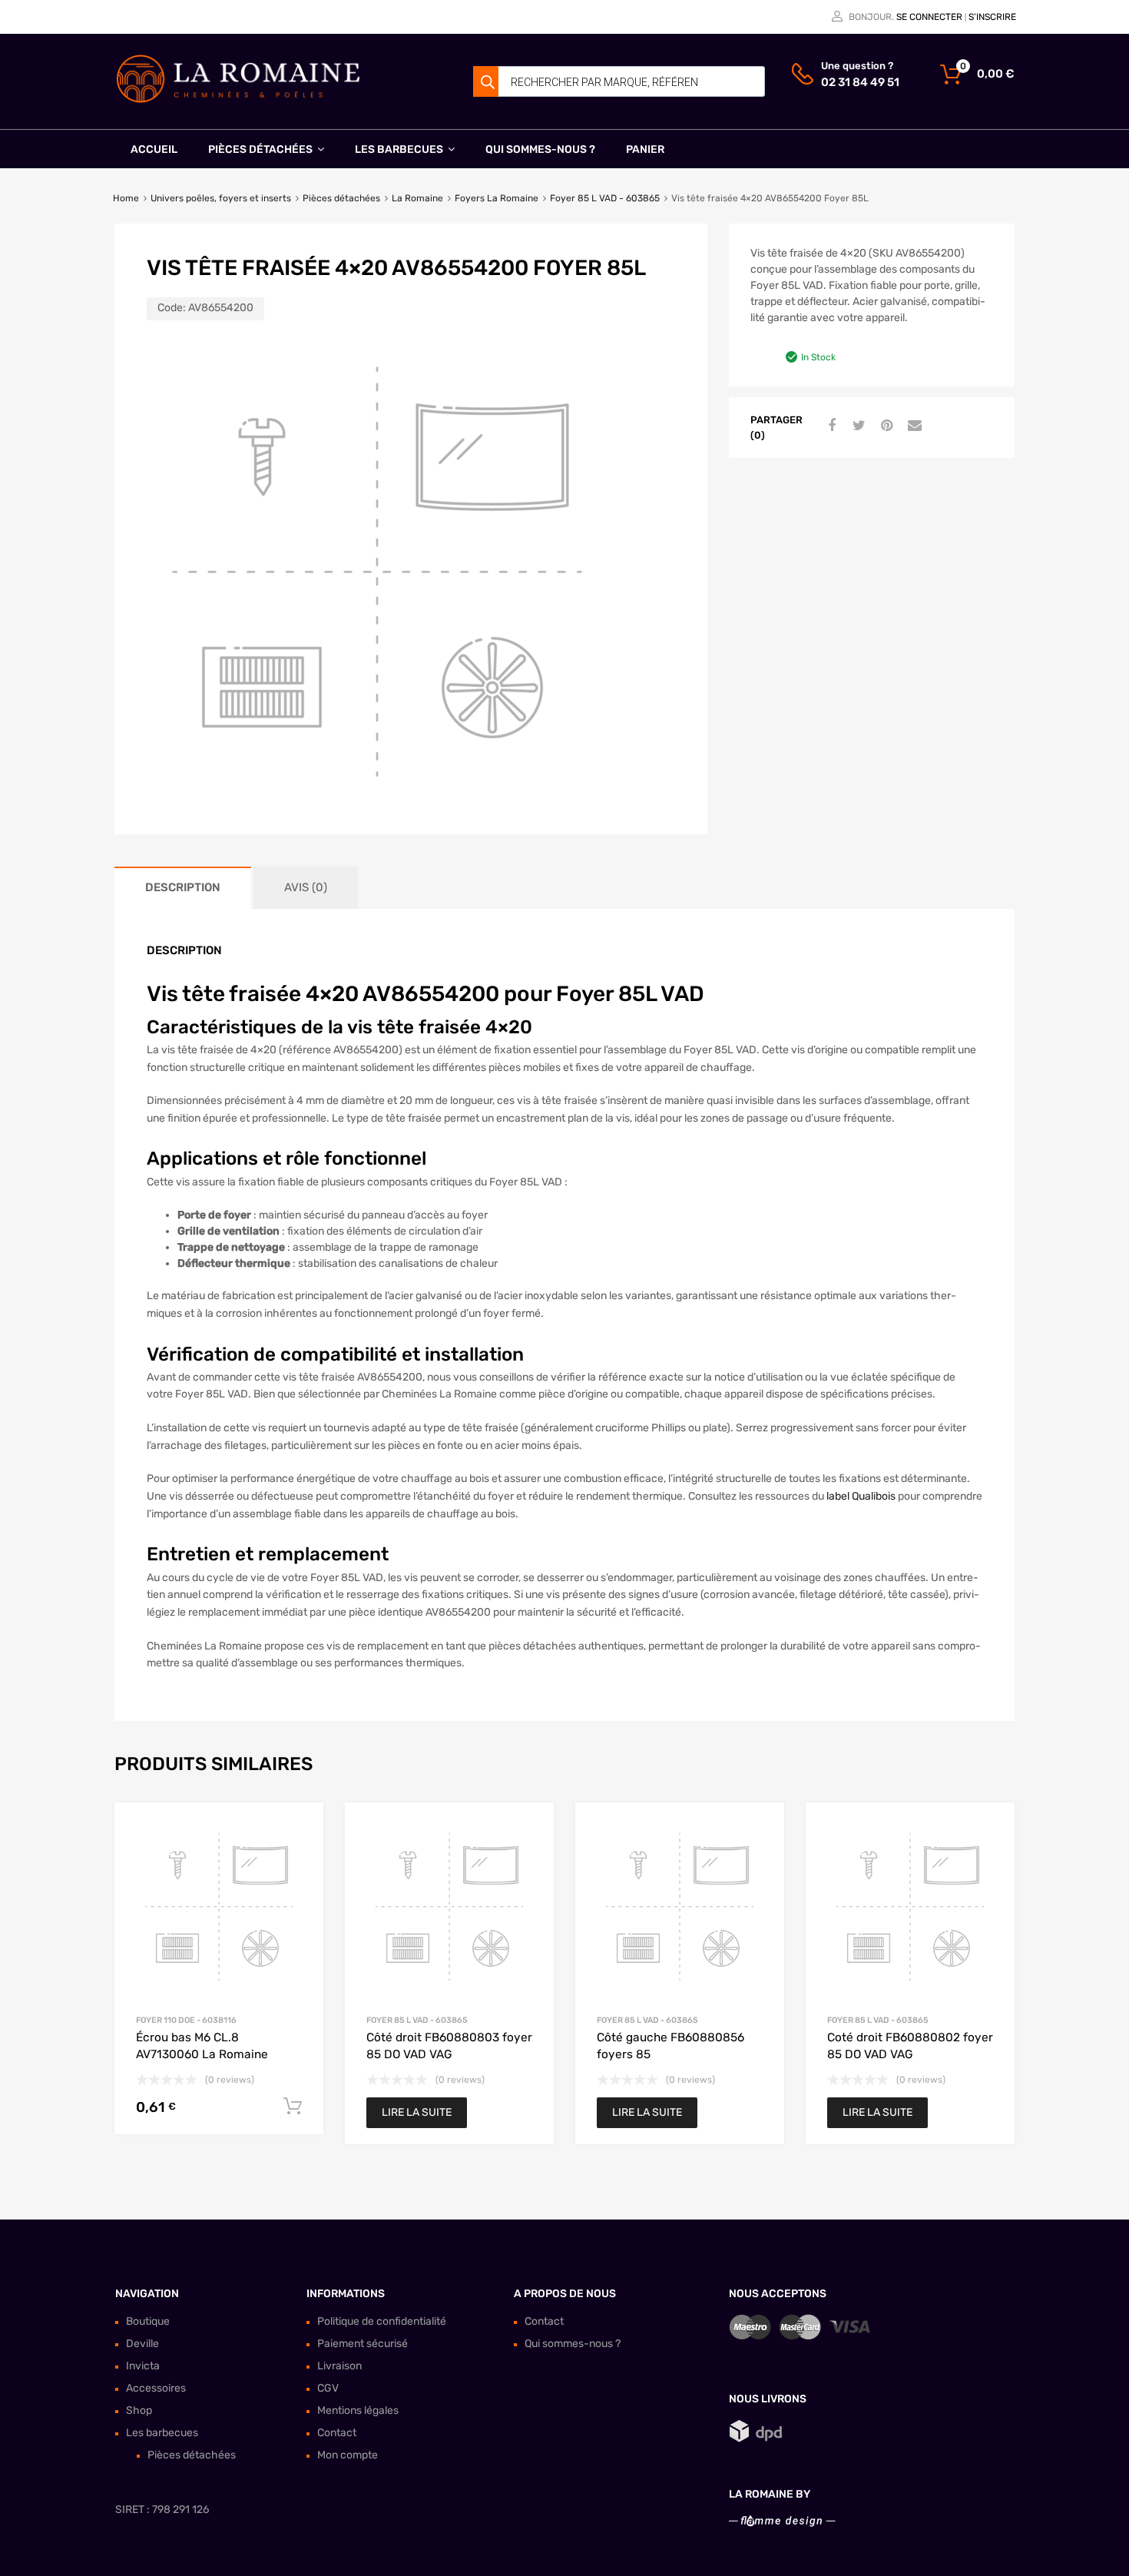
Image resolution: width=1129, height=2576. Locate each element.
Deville (142, 2344)
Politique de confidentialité (382, 2321)
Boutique (148, 2321)
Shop (139, 2410)
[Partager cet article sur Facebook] (829, 426)
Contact (337, 2433)
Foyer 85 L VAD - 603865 (605, 198)
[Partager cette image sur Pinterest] (885, 426)
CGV (328, 2388)
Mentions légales (358, 2410)
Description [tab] (183, 887)
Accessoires (156, 2388)
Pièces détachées (260, 149)
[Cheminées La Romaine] (238, 100)
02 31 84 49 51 (859, 82)
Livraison (339, 2366)
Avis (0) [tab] (306, 887)
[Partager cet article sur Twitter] (857, 426)
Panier (645, 149)
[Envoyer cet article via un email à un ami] (912, 426)
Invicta (143, 2366)
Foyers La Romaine (497, 198)
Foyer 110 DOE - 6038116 (186, 2020)
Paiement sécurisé (363, 2344)
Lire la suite (417, 2112)
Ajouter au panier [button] (293, 2107)
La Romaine (417, 198)
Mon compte (348, 2455)
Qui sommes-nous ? (540, 149)
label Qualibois (861, 1496)
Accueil (154, 149)
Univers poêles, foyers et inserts (221, 198)
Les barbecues (399, 149)
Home (126, 198)
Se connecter (929, 17)
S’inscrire (992, 17)
